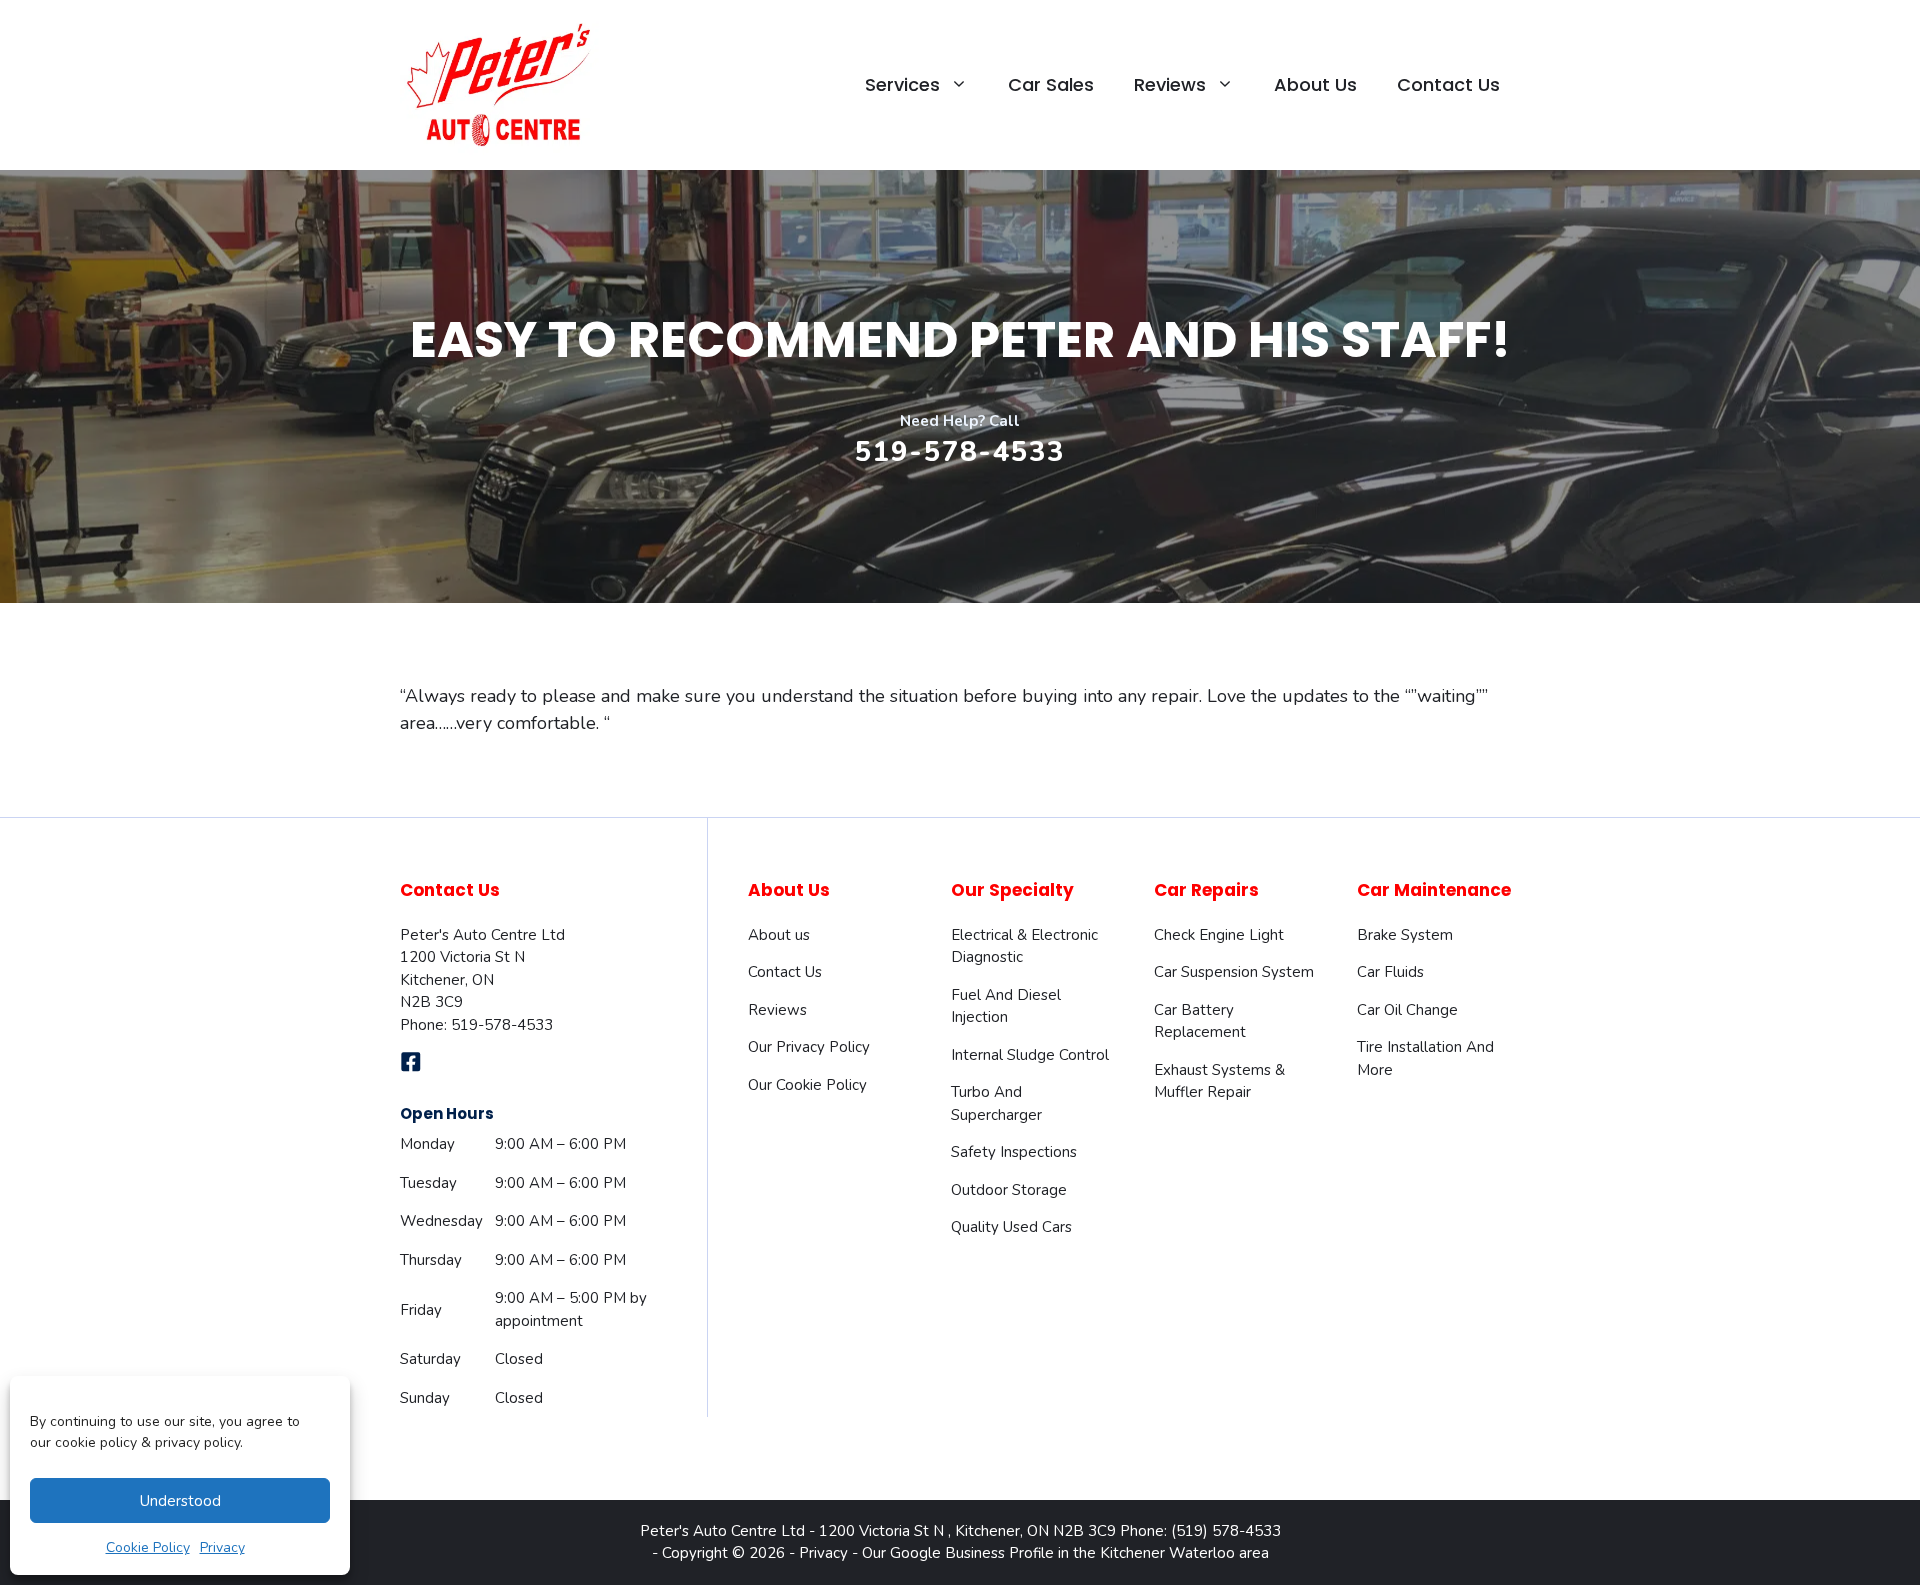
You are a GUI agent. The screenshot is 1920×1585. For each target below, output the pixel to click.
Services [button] (902, 84)
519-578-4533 (960, 452)
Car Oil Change (1407, 1010)
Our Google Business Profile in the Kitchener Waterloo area (1065, 1553)
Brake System (1405, 935)
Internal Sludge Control (1030, 1055)
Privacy (222, 1547)
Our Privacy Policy (809, 1047)
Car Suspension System (1234, 972)
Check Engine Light (1219, 935)
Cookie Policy (148, 1547)
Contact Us (1448, 84)
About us (779, 935)
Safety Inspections (1014, 1152)
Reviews (777, 1010)
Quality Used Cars (1011, 1227)
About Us (1315, 84)
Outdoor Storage (1009, 1190)
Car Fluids (1390, 972)
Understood (180, 1501)
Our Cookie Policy (807, 1085)
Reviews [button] (1170, 84)
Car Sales (1051, 84)
